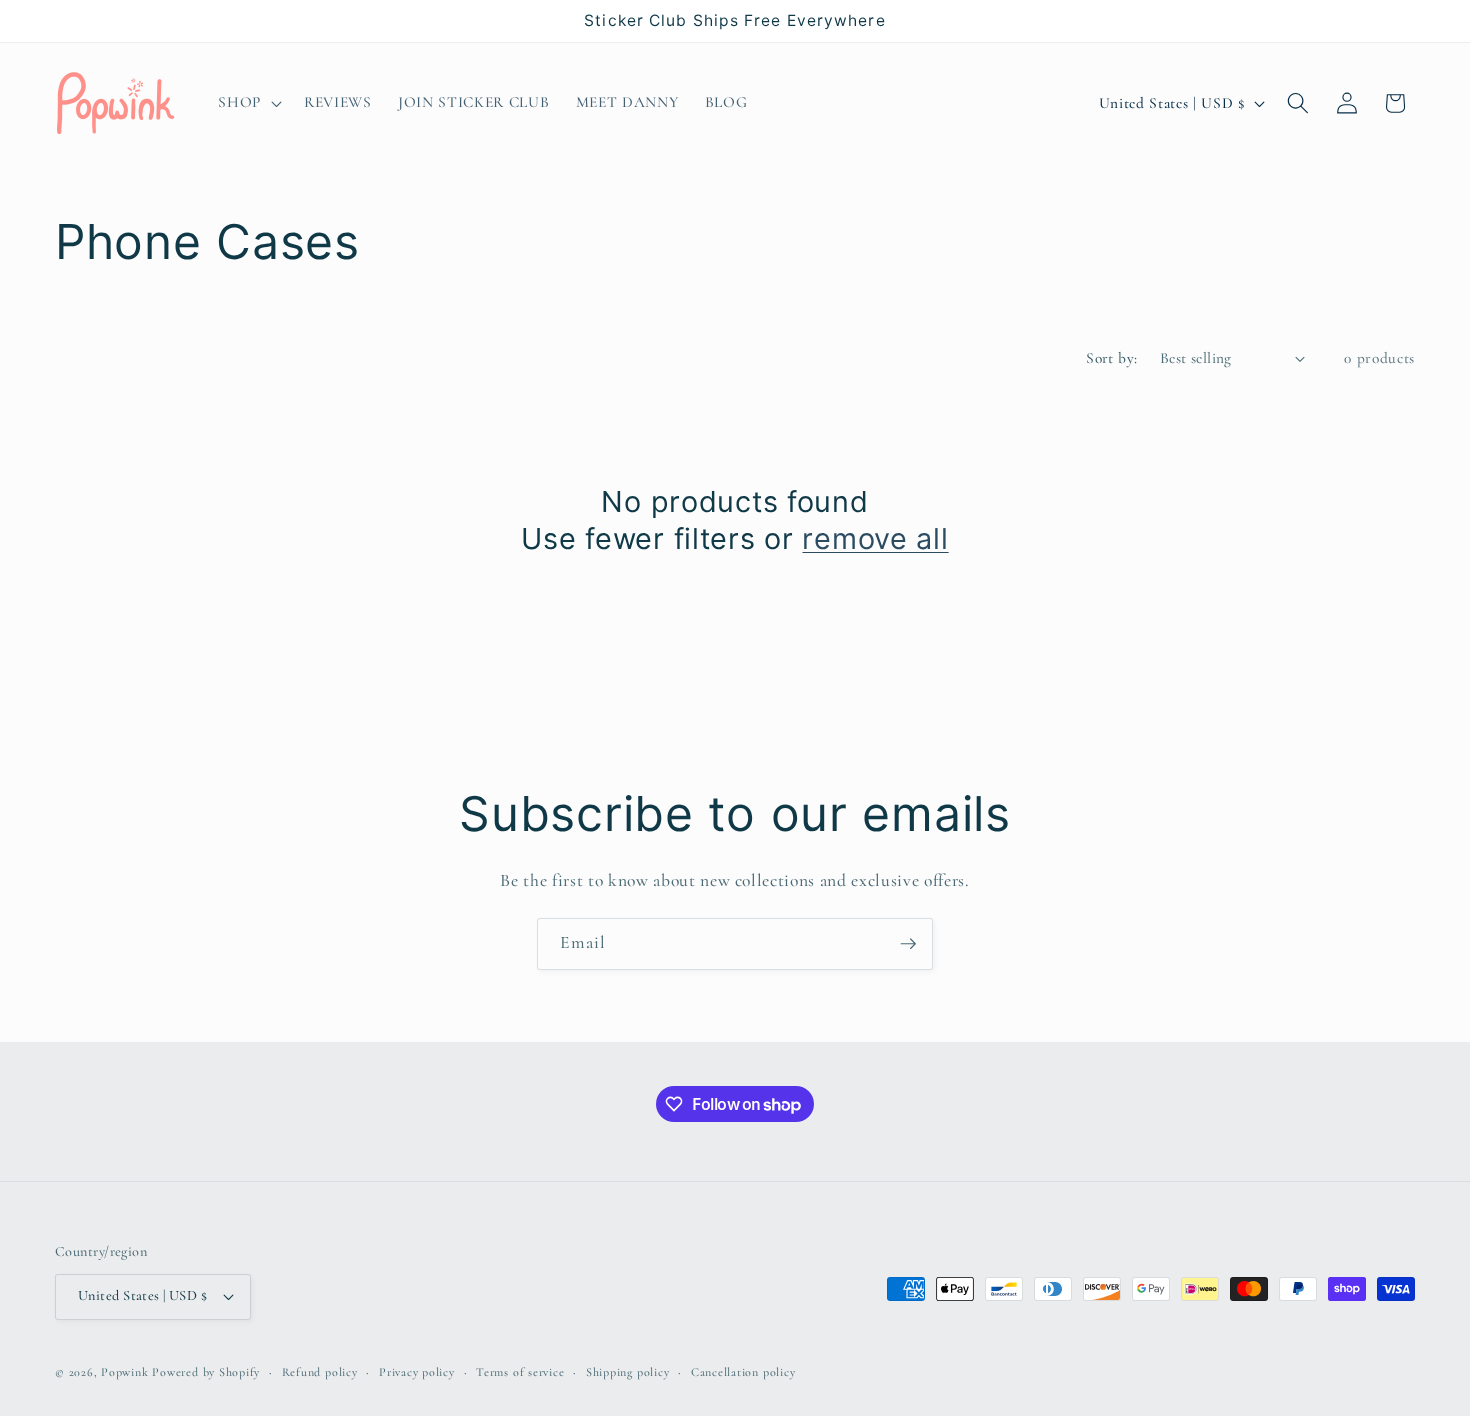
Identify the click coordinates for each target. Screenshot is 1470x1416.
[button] (248, 103)
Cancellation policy (743, 1372)
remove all (875, 538)
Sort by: (1112, 358)
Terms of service (520, 1372)
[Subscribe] (908, 944)
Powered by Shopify (206, 1372)
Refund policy (320, 1372)
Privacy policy (417, 1372)
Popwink (124, 1372)
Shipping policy (628, 1372)
